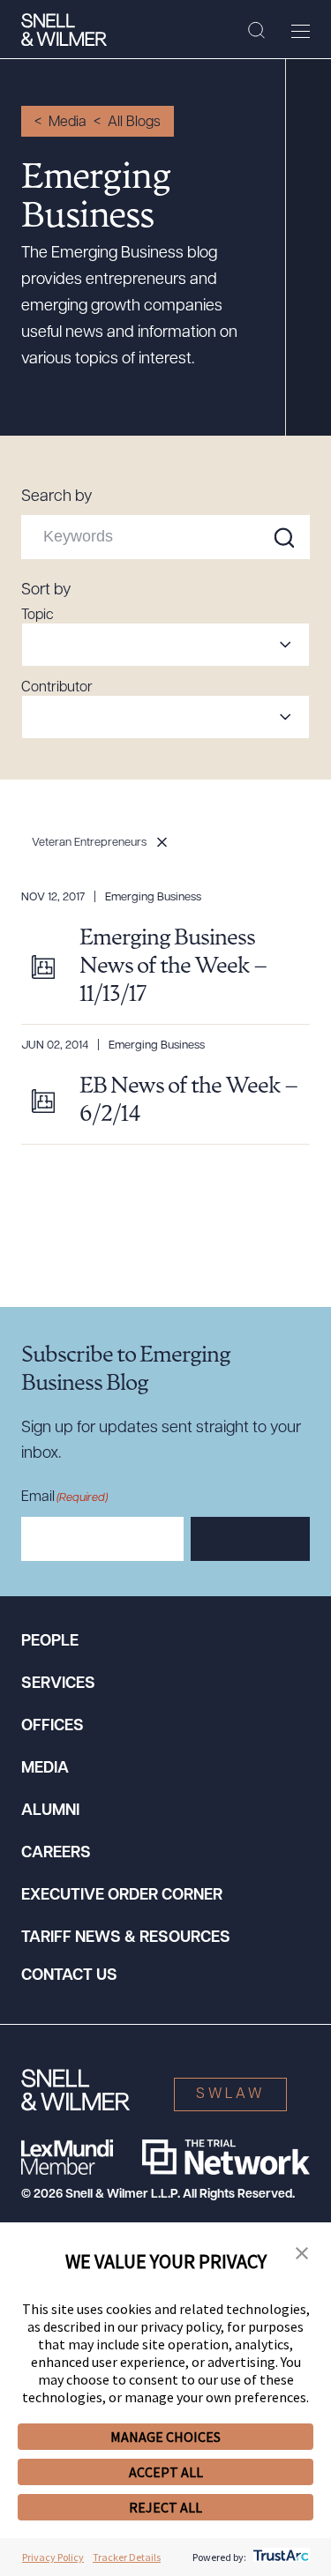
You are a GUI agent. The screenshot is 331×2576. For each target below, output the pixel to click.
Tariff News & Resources (126, 1938)
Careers (56, 1854)
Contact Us (69, 1976)
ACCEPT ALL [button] (166, 2472)
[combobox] (165, 645)
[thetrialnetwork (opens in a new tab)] (226, 2157)
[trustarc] (279, 2557)
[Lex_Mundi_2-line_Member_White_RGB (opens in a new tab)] (67, 2157)
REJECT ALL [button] (165, 2507)
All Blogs (134, 123)
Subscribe (250, 1540)
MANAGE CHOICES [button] (165, 2437)
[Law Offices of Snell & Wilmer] (64, 30)
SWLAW (230, 2094)
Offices (53, 1727)
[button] (302, 2254)
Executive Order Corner (122, 1896)
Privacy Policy (53, 2557)
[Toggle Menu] (301, 31)
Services (58, 1684)
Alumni (50, 1811)
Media (68, 123)
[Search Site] (256, 31)
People (50, 1642)
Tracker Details (127, 2557)
